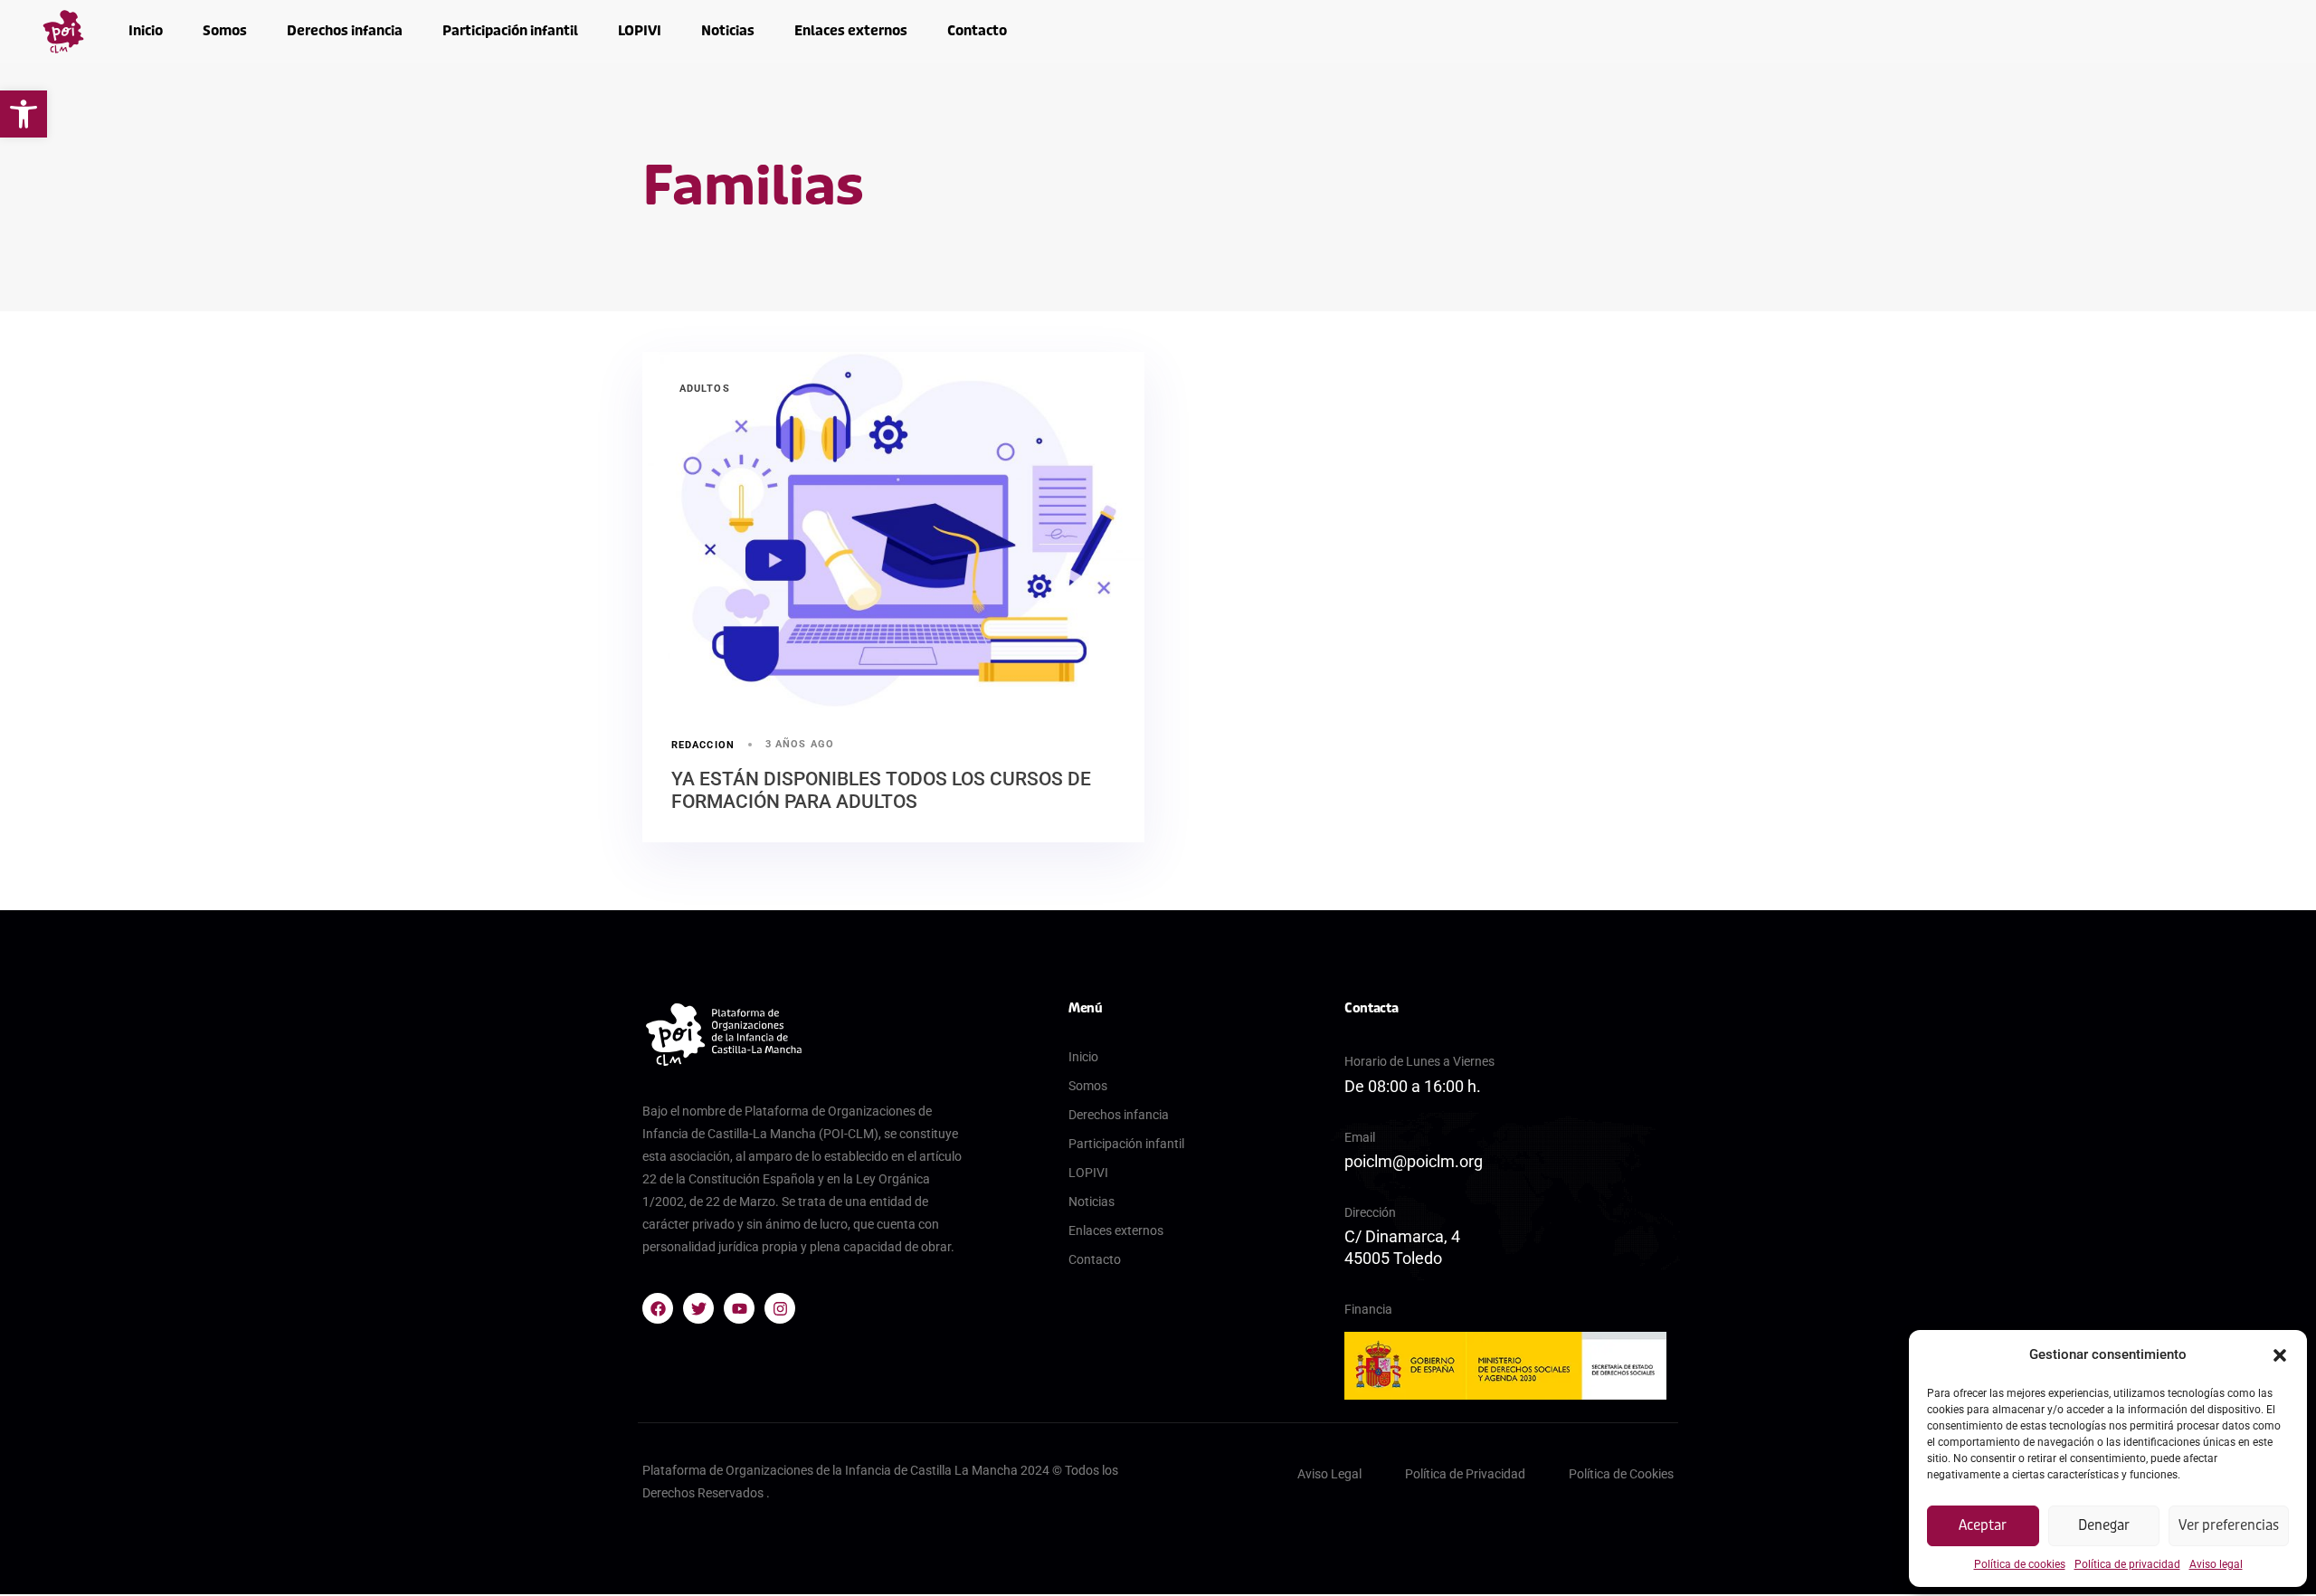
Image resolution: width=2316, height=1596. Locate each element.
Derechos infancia (345, 31)
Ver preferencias (2229, 1525)
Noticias (728, 31)
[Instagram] (780, 1308)
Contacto (977, 31)
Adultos (705, 389)
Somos (225, 31)
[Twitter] (698, 1308)
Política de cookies (2020, 1564)
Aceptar (1983, 1525)
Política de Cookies (1621, 1474)
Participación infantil (510, 31)
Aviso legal (2216, 1564)
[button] (24, 114)
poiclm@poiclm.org (1414, 1161)
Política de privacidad (2127, 1564)
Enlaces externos (851, 31)
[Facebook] (658, 1308)
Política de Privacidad (1465, 1474)
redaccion (703, 745)
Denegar (2104, 1525)
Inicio (146, 31)
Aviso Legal (1329, 1474)
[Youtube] (739, 1308)
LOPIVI (640, 31)
